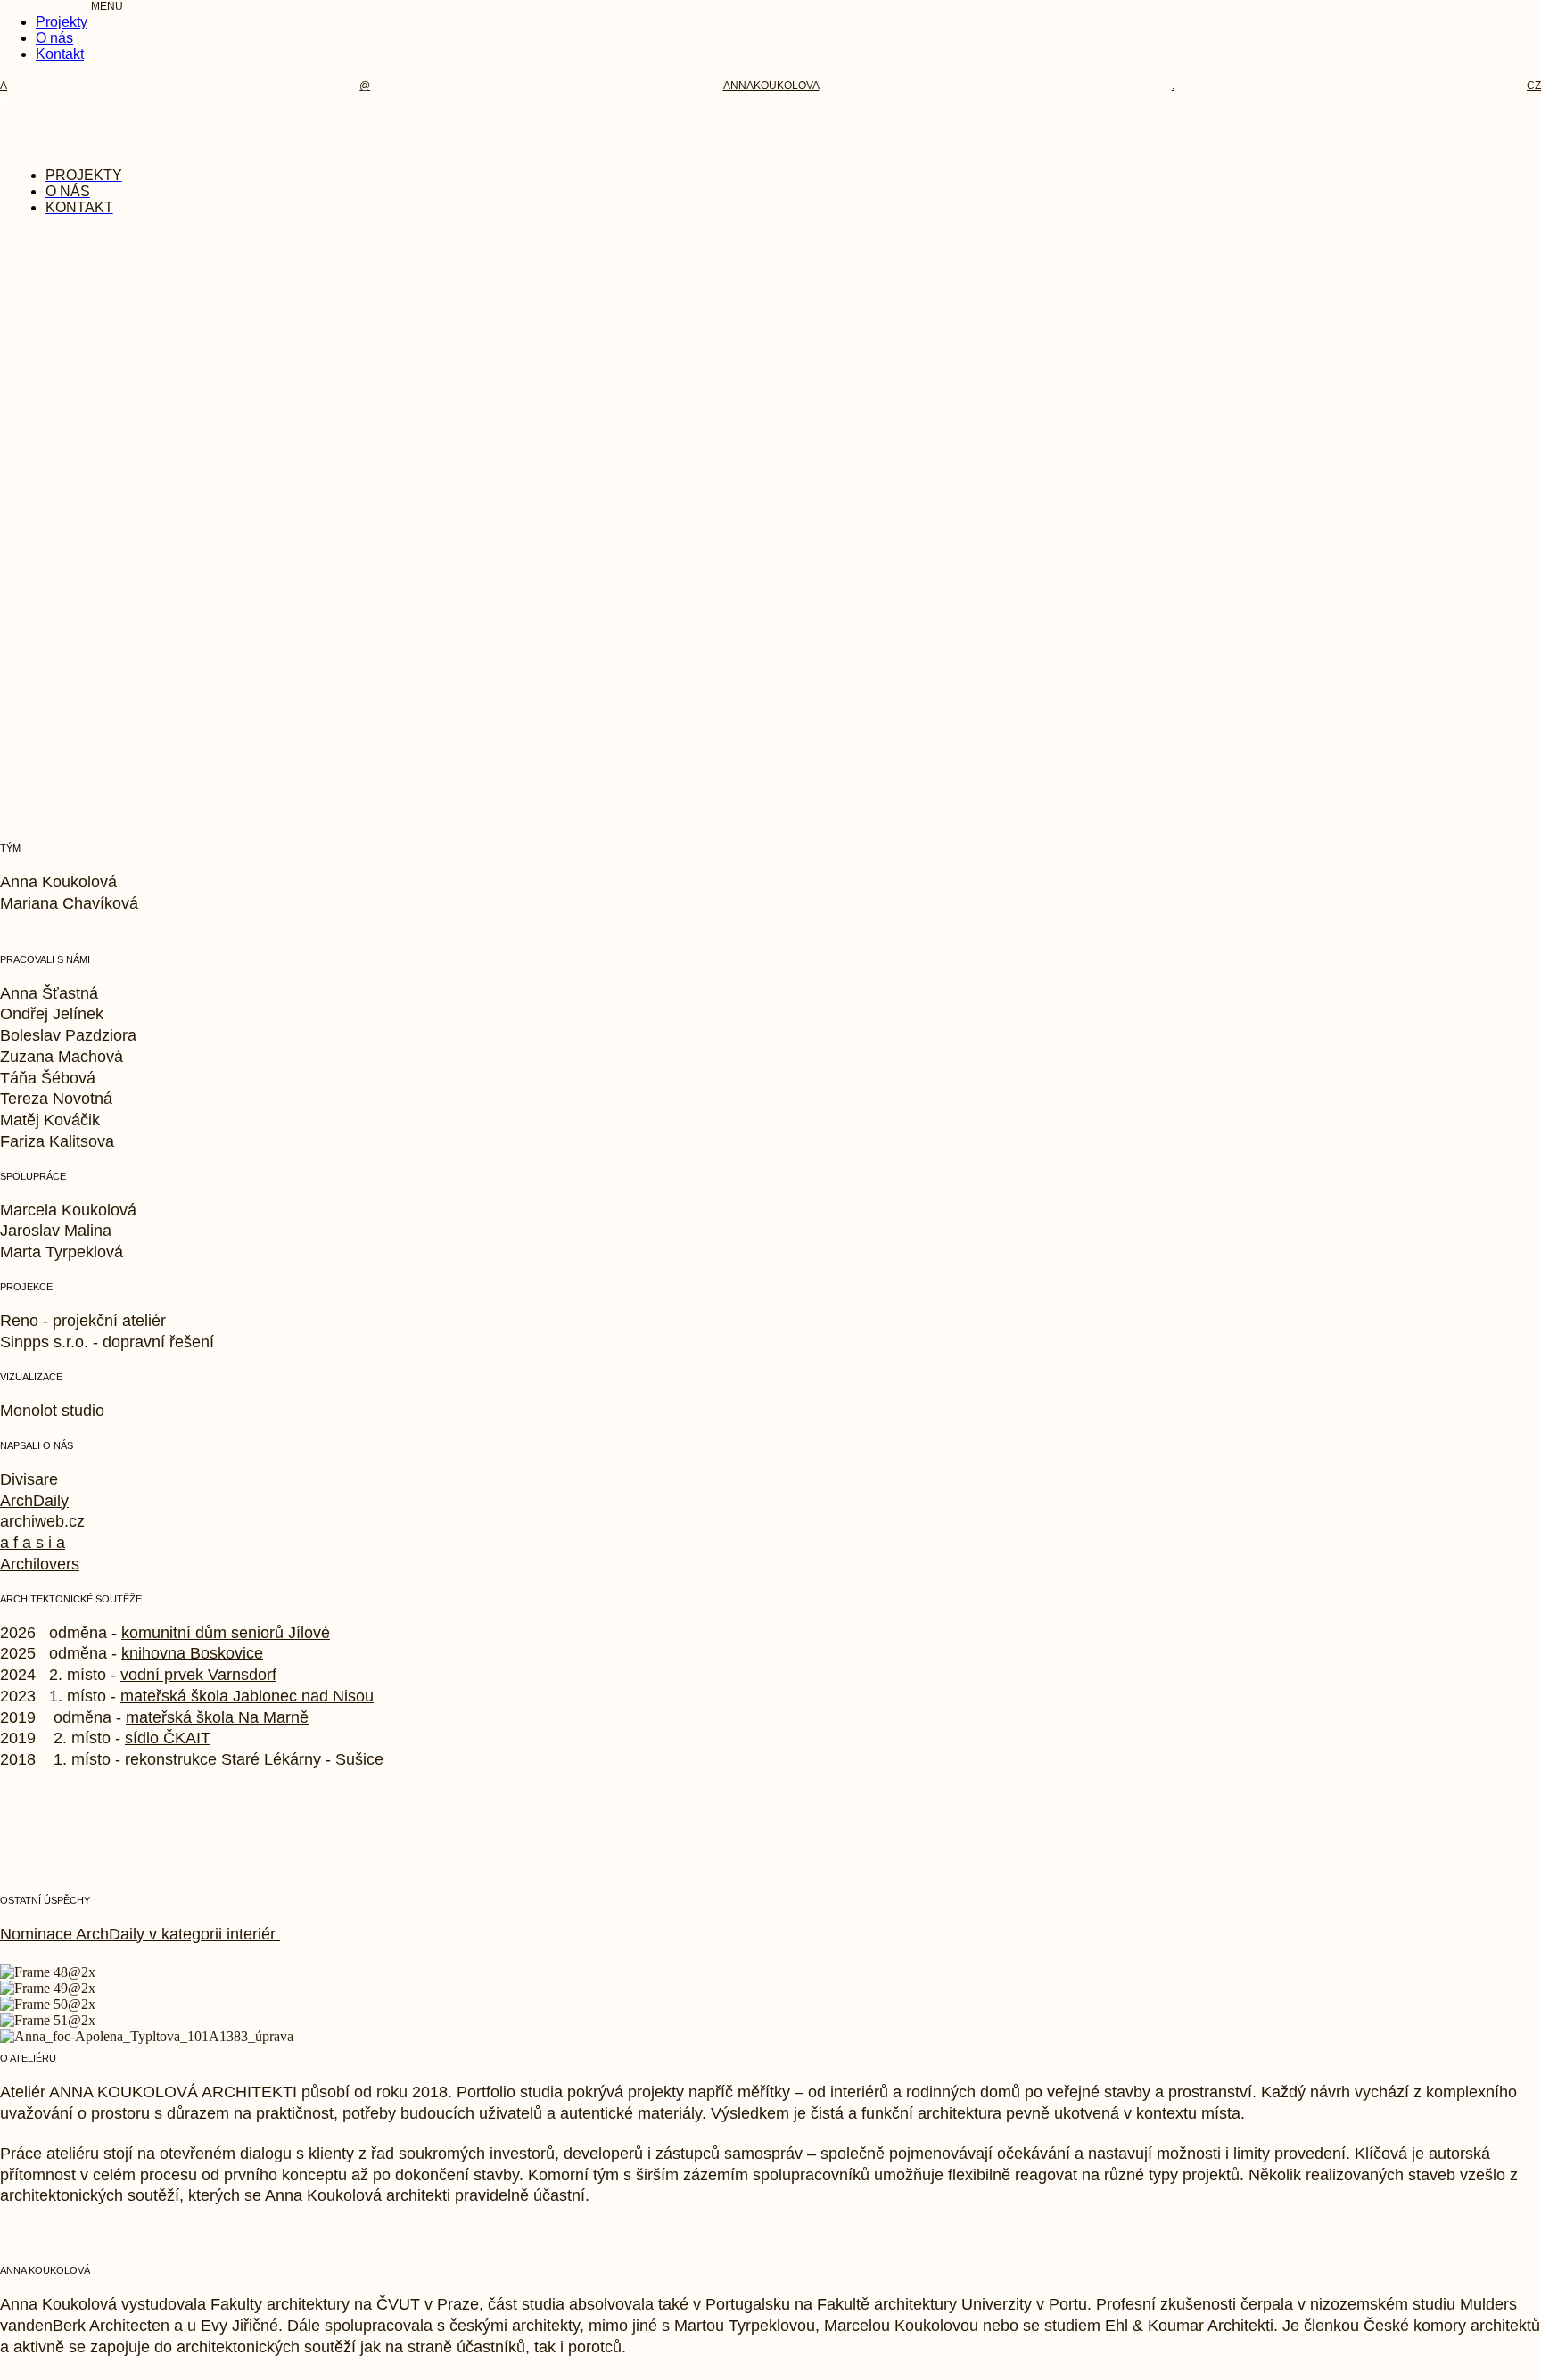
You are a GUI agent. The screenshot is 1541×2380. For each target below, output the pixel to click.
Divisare (29, 1479)
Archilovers (40, 1564)
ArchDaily (34, 1501)
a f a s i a (33, 1543)
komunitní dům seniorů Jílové (226, 1633)
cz (1534, 86)
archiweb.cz (42, 1521)
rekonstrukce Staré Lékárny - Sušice (254, 1759)
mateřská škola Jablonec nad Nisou (247, 1696)
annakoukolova (771, 86)
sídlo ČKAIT (168, 1738)
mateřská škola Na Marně (217, 1717)
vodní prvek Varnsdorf (198, 1675)
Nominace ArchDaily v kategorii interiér (140, 1934)
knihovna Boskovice (192, 1653)
